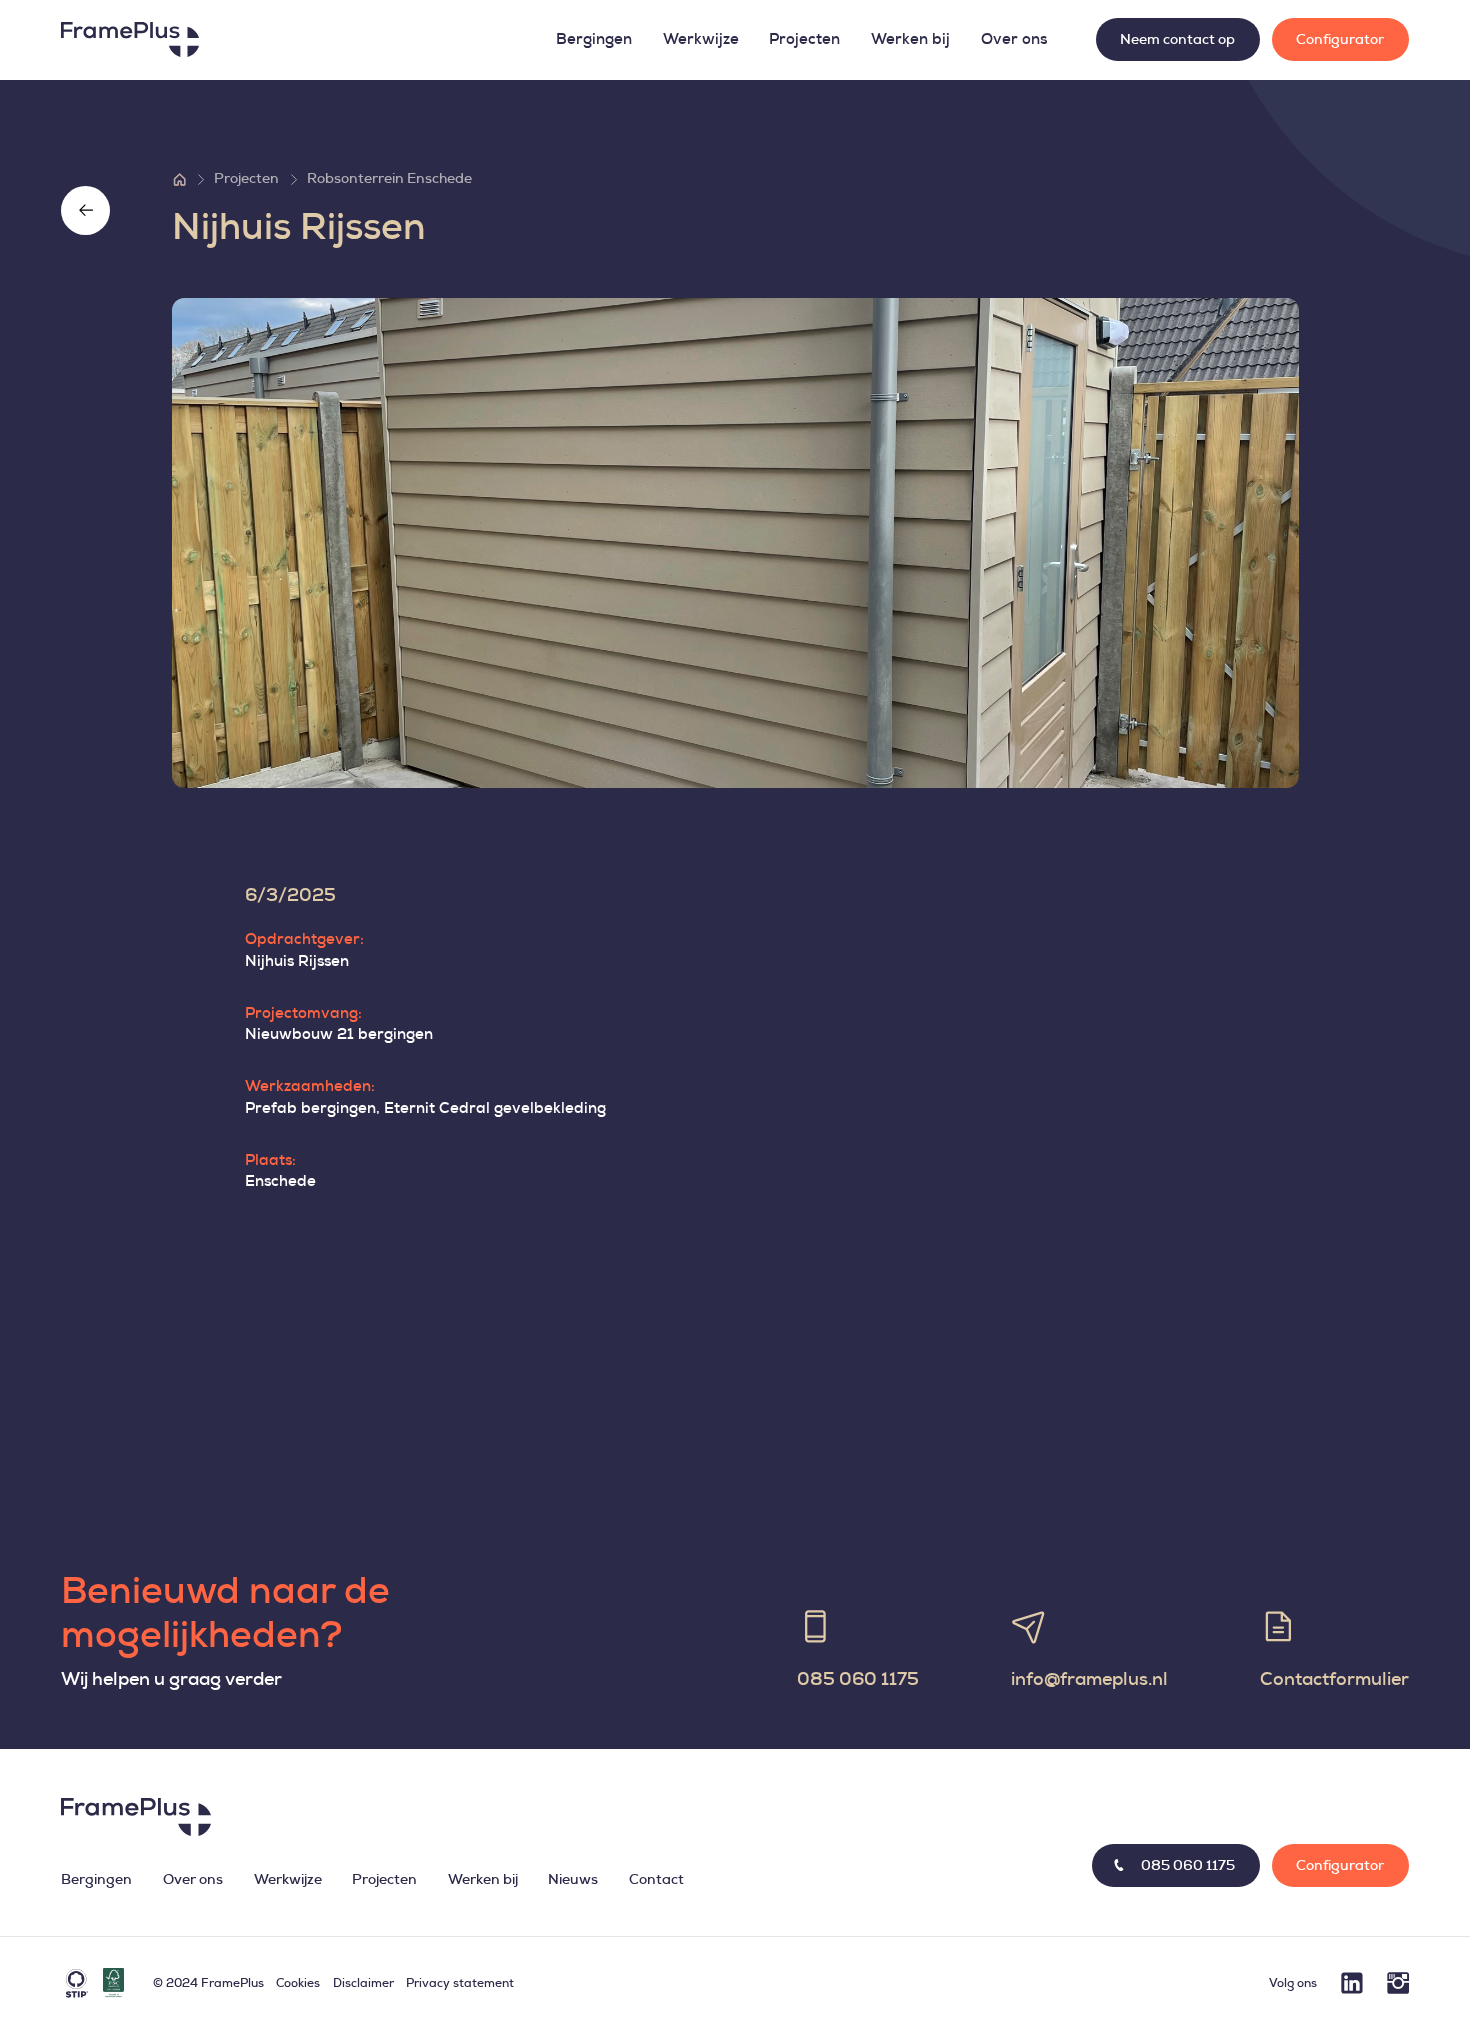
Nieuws (573, 1880)
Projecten (804, 39)
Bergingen (594, 39)
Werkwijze (701, 39)
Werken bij (910, 39)
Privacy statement (460, 1983)
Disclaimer (363, 1983)
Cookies (298, 1983)
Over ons (1014, 39)
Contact (656, 1880)
